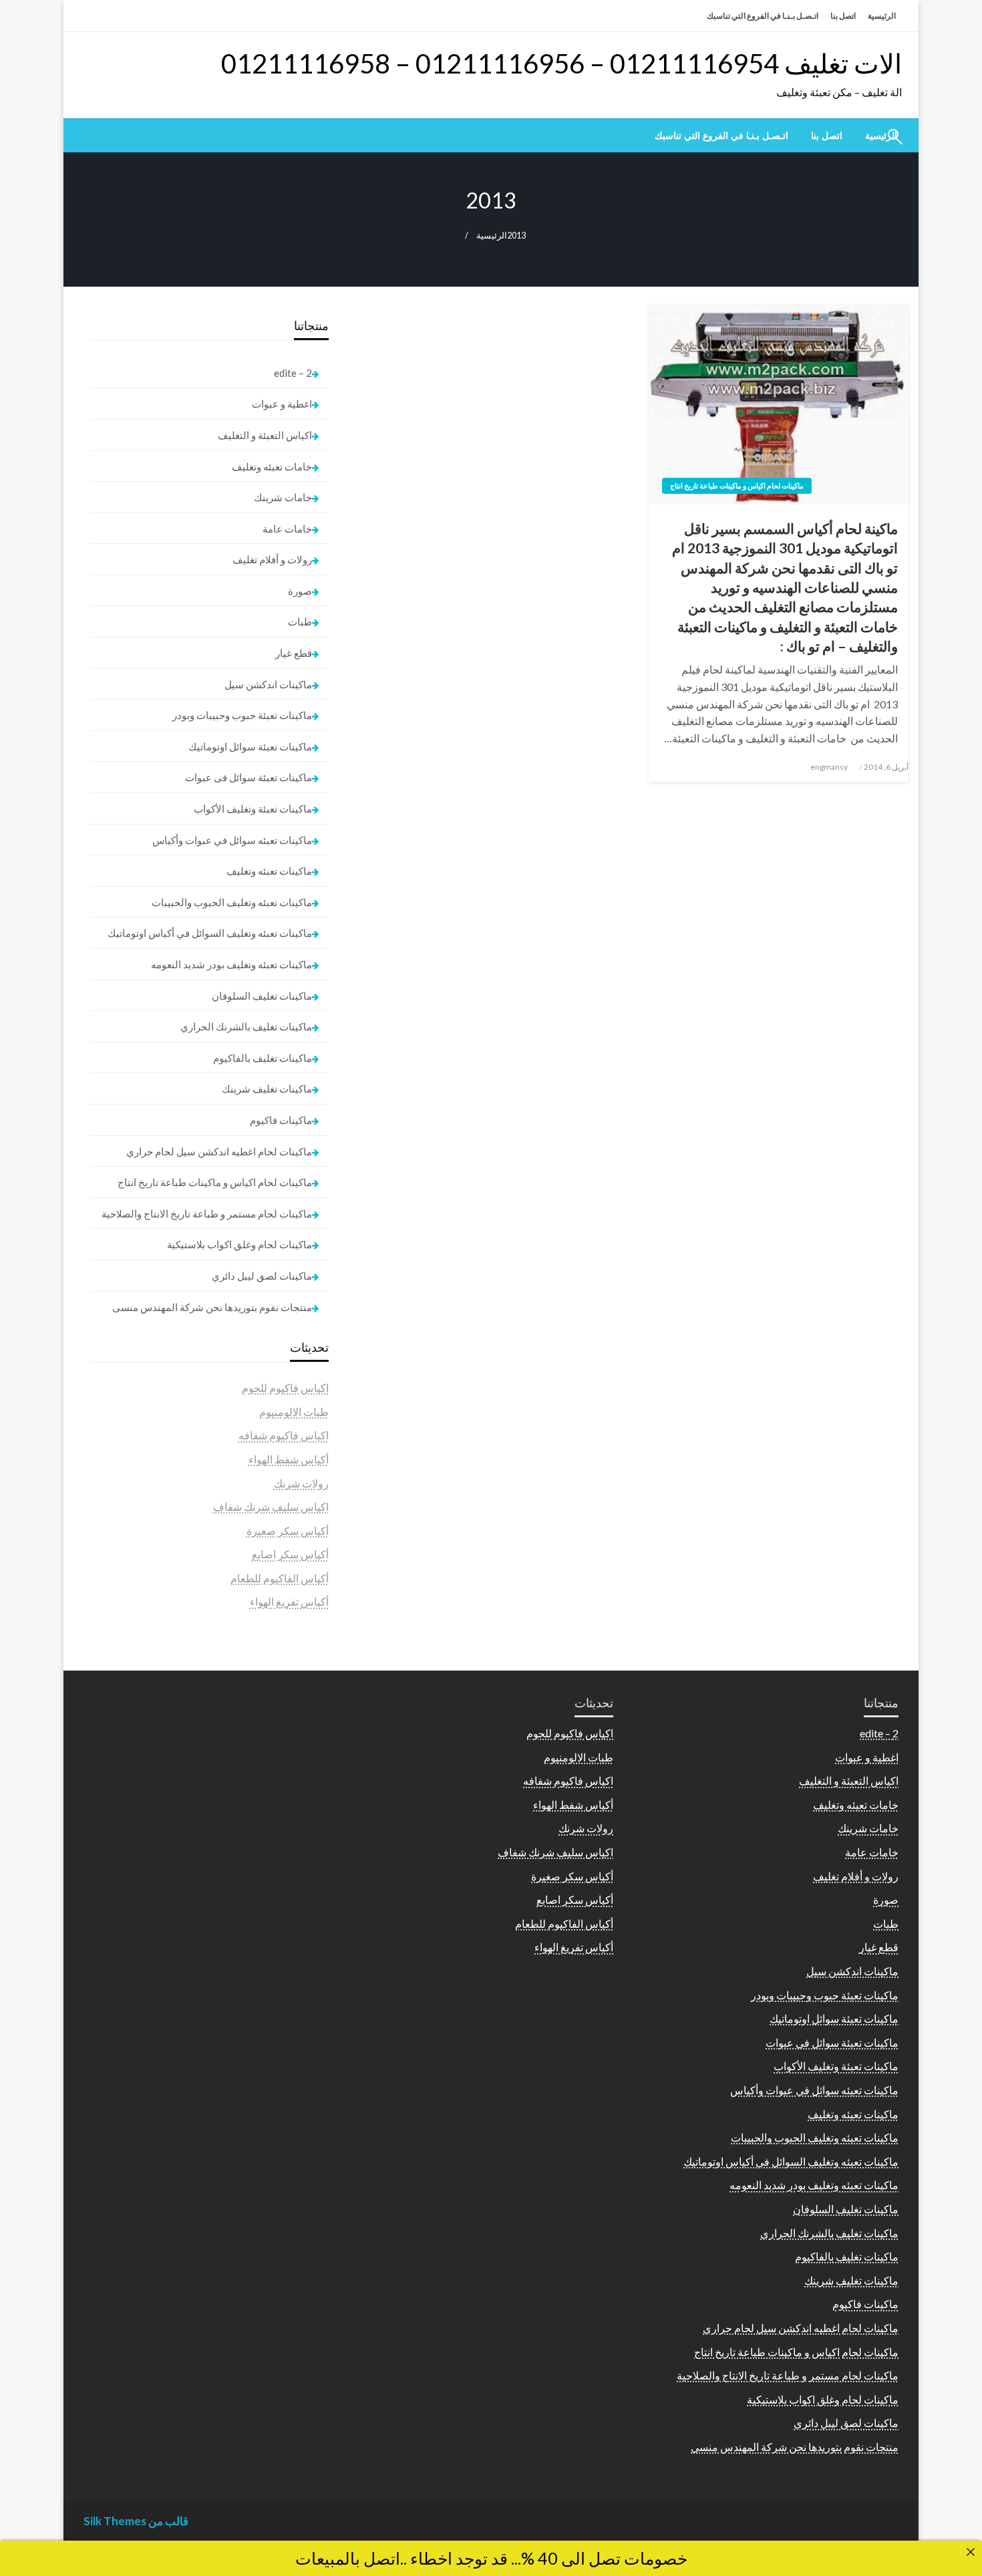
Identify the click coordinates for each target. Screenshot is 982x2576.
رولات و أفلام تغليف (272, 559)
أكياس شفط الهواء (289, 1459)
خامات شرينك (283, 497)
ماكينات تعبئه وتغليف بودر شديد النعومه (231, 964)
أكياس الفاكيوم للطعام (280, 1578)
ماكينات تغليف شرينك (267, 1089)
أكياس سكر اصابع (290, 1554)
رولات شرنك (301, 1483)
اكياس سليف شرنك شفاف (271, 1507)
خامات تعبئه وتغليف (272, 466)
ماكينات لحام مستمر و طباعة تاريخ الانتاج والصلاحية (207, 1213)
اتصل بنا (843, 16)
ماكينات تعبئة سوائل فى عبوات (249, 777)
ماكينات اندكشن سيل (268, 684)
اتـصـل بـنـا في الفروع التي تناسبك (763, 16)
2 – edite (293, 373)
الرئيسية (882, 16)
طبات (300, 621)
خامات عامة (287, 529)
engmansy (829, 767)
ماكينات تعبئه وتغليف (269, 871)
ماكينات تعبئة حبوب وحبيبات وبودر (242, 715)
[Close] (971, 2552)
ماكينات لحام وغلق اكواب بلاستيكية (239, 1244)
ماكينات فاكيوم (281, 1120)
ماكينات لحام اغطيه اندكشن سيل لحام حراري (219, 1151)
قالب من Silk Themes (136, 2521)
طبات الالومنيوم (294, 1412)
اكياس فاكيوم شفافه (284, 1435)
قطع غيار (294, 653)
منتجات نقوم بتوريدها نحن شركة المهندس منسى (212, 1307)
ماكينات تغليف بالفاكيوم (263, 1058)
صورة (300, 591)
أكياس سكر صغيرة (288, 1531)
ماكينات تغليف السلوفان (262, 996)
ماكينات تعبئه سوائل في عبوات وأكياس (232, 840)
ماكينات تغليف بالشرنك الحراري (246, 1026)
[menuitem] (827, 136)
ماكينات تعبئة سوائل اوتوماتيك (250, 746)
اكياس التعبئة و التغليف (265, 435)
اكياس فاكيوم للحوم (285, 1388)
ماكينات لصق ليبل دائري (262, 1276)
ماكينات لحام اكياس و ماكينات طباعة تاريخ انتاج (737, 485)
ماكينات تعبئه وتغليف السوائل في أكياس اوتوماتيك (210, 933)
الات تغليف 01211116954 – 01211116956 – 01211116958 (561, 63)
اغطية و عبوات (282, 404)
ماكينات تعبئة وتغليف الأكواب (253, 809)
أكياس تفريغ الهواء (289, 1601)
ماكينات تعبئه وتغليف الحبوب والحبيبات (232, 902)
